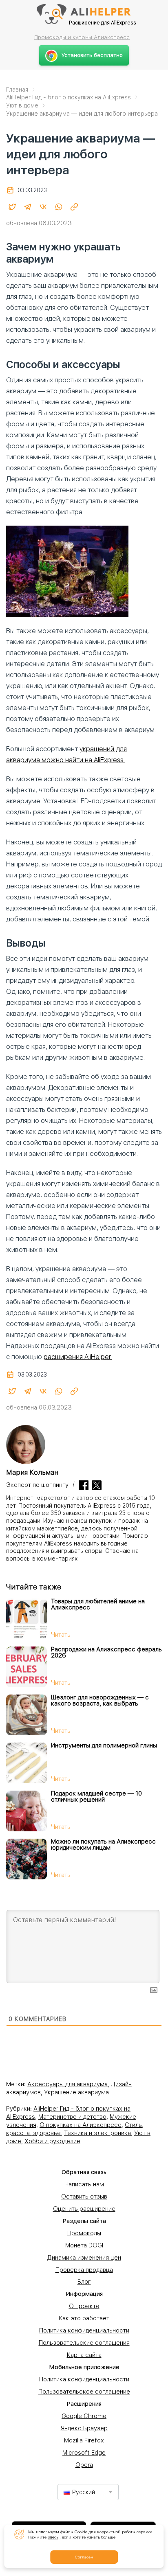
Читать (61, 1635)
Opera (84, 2465)
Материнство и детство (72, 2117)
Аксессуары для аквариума (67, 2084)
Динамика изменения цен (84, 2258)
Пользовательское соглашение (84, 2392)
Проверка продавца (84, 2270)
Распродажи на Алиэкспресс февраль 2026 (106, 1652)
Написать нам (84, 2184)
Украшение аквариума (76, 2092)
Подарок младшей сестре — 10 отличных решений (96, 1797)
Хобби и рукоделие (52, 2141)
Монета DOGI (84, 2245)
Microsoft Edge (84, 2453)
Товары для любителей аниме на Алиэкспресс (98, 1604)
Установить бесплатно (92, 55)
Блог (84, 2282)
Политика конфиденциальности (84, 2330)
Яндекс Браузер (84, 2428)
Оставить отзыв (84, 2197)
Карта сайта (84, 2355)
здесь (53, 2537)
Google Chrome (84, 2416)
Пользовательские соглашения (84, 2343)
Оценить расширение (84, 2209)
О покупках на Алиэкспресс (81, 2125)
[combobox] (88, 2492)
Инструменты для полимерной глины (104, 1745)
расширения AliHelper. (78, 1357)
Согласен (84, 2557)
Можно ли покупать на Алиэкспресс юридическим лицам (103, 1845)
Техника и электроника (97, 2133)
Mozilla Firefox (84, 2440)
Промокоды (84, 2233)
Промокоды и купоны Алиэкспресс (82, 37)
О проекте (84, 2306)
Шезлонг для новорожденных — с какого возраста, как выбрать (100, 1700)
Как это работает (84, 2318)
